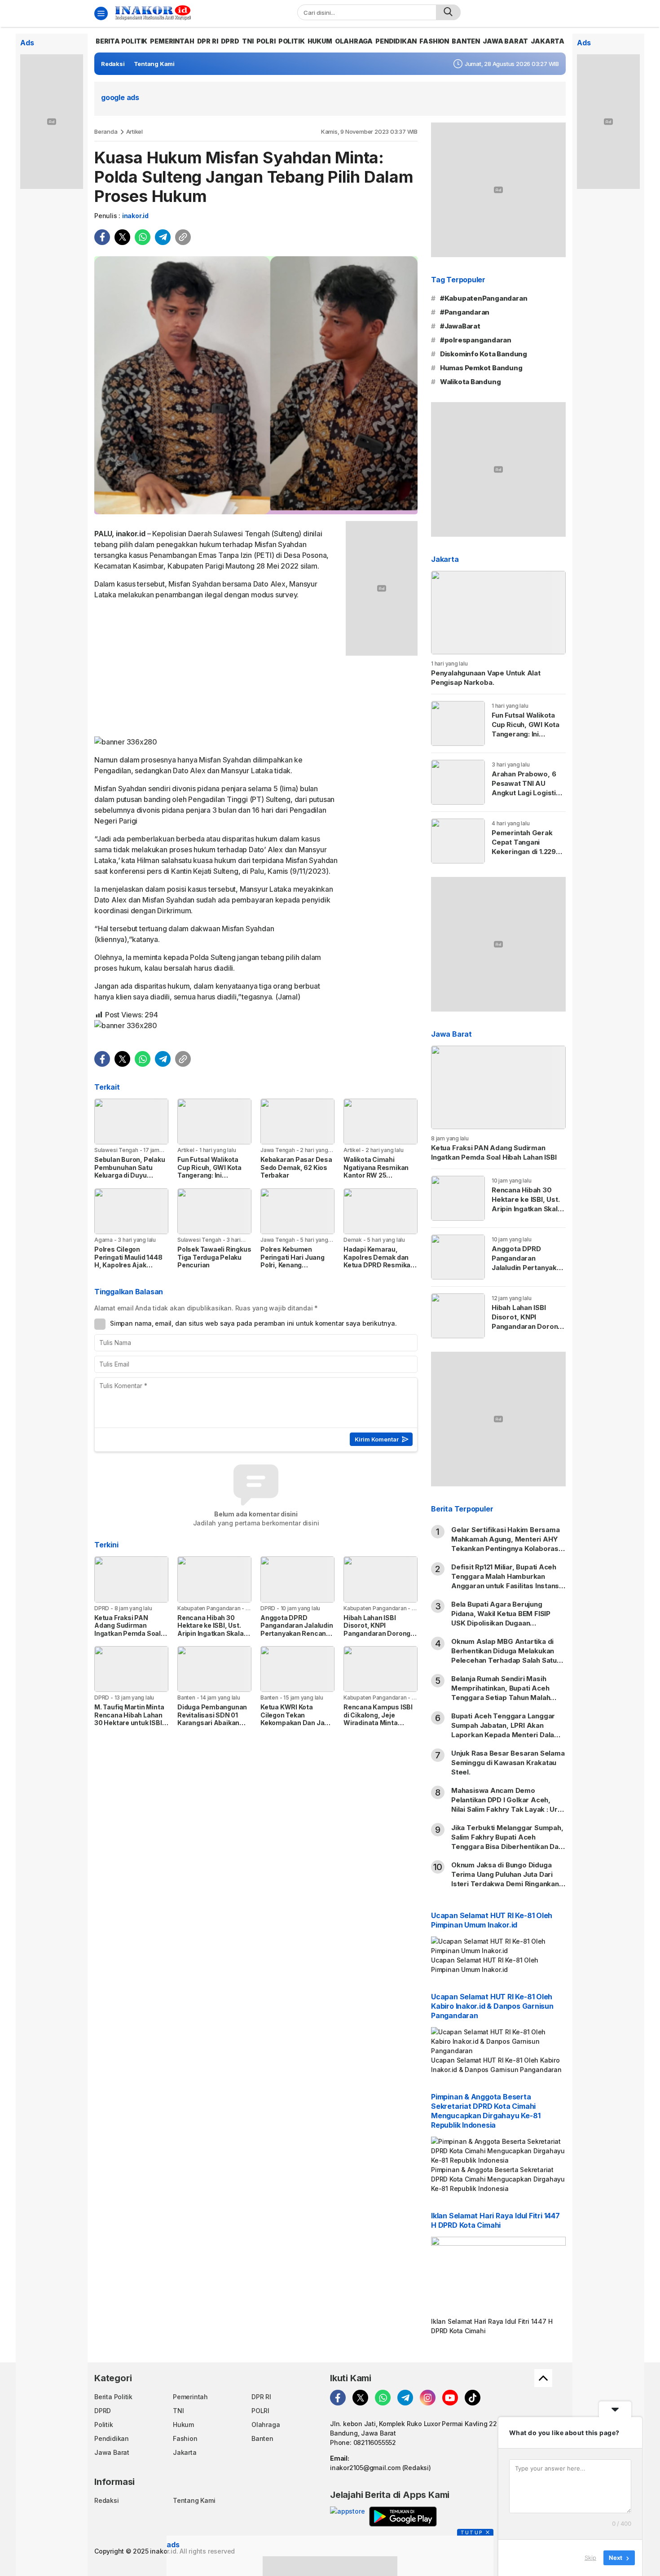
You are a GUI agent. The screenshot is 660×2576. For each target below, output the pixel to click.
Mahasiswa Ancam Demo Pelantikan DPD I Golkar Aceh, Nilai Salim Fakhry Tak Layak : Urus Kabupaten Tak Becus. (508, 1805)
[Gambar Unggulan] (256, 385)
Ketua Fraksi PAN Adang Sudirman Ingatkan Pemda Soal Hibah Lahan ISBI (128, 1630)
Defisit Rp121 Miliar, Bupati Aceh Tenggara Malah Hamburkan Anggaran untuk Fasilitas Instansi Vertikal (506, 1581)
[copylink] (183, 237)
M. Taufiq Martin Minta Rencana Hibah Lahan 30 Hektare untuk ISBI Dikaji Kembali (129, 1719)
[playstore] (403, 2517)
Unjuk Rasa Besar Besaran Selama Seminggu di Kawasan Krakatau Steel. (508, 1763)
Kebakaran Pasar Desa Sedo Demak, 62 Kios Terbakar (296, 1167)
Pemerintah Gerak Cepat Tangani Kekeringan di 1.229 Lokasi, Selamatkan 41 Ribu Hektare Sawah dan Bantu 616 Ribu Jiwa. (528, 861)
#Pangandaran (465, 312)
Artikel (135, 131)
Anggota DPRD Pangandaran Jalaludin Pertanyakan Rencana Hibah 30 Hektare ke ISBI (297, 1633)
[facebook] (102, 237)
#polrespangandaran (476, 340)
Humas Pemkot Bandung (481, 368)
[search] (448, 12)
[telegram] (163, 237)
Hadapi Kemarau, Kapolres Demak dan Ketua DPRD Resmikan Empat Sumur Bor (379, 1261)
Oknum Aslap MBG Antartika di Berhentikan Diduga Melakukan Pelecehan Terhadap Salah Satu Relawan (504, 1656)
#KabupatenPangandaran (484, 298)
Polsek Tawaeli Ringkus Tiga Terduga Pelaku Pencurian (214, 1257)
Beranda (106, 131)
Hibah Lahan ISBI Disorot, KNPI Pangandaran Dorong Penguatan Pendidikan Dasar (379, 1633)
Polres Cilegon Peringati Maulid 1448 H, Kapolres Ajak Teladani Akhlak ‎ (128, 1261)
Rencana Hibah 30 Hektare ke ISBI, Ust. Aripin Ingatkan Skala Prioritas (211, 1630)
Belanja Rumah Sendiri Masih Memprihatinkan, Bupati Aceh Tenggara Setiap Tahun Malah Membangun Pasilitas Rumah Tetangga (501, 1698)
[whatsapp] (143, 237)
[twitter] (122, 237)
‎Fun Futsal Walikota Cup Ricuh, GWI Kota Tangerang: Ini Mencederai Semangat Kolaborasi (213, 1175)
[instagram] (428, 2398)
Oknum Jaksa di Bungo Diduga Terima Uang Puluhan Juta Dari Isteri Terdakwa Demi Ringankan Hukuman (505, 1879)
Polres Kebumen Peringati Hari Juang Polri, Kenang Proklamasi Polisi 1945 (296, 1261)
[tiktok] (473, 2398)
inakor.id (135, 216)
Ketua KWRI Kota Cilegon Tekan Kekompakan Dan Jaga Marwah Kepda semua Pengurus (296, 1723)
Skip (590, 2558)
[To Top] (543, 2378)
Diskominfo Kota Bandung (484, 354)
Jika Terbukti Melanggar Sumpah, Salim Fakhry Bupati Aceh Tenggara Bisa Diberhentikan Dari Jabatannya (507, 1842)
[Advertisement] (217, 670)
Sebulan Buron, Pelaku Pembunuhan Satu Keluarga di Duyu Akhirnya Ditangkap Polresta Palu (130, 1175)
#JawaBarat (460, 326)
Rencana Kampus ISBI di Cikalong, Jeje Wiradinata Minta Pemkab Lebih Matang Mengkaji (378, 1723)
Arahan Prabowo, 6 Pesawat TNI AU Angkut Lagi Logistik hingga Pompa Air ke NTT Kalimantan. (526, 793)
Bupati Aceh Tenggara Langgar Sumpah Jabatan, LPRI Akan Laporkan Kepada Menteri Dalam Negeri (506, 1730)
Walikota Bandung (471, 382)
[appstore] (347, 2517)
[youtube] (450, 2398)
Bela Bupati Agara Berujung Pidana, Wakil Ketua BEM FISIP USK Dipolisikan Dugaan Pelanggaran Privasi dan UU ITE (503, 1618)
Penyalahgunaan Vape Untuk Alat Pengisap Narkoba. (486, 678)
